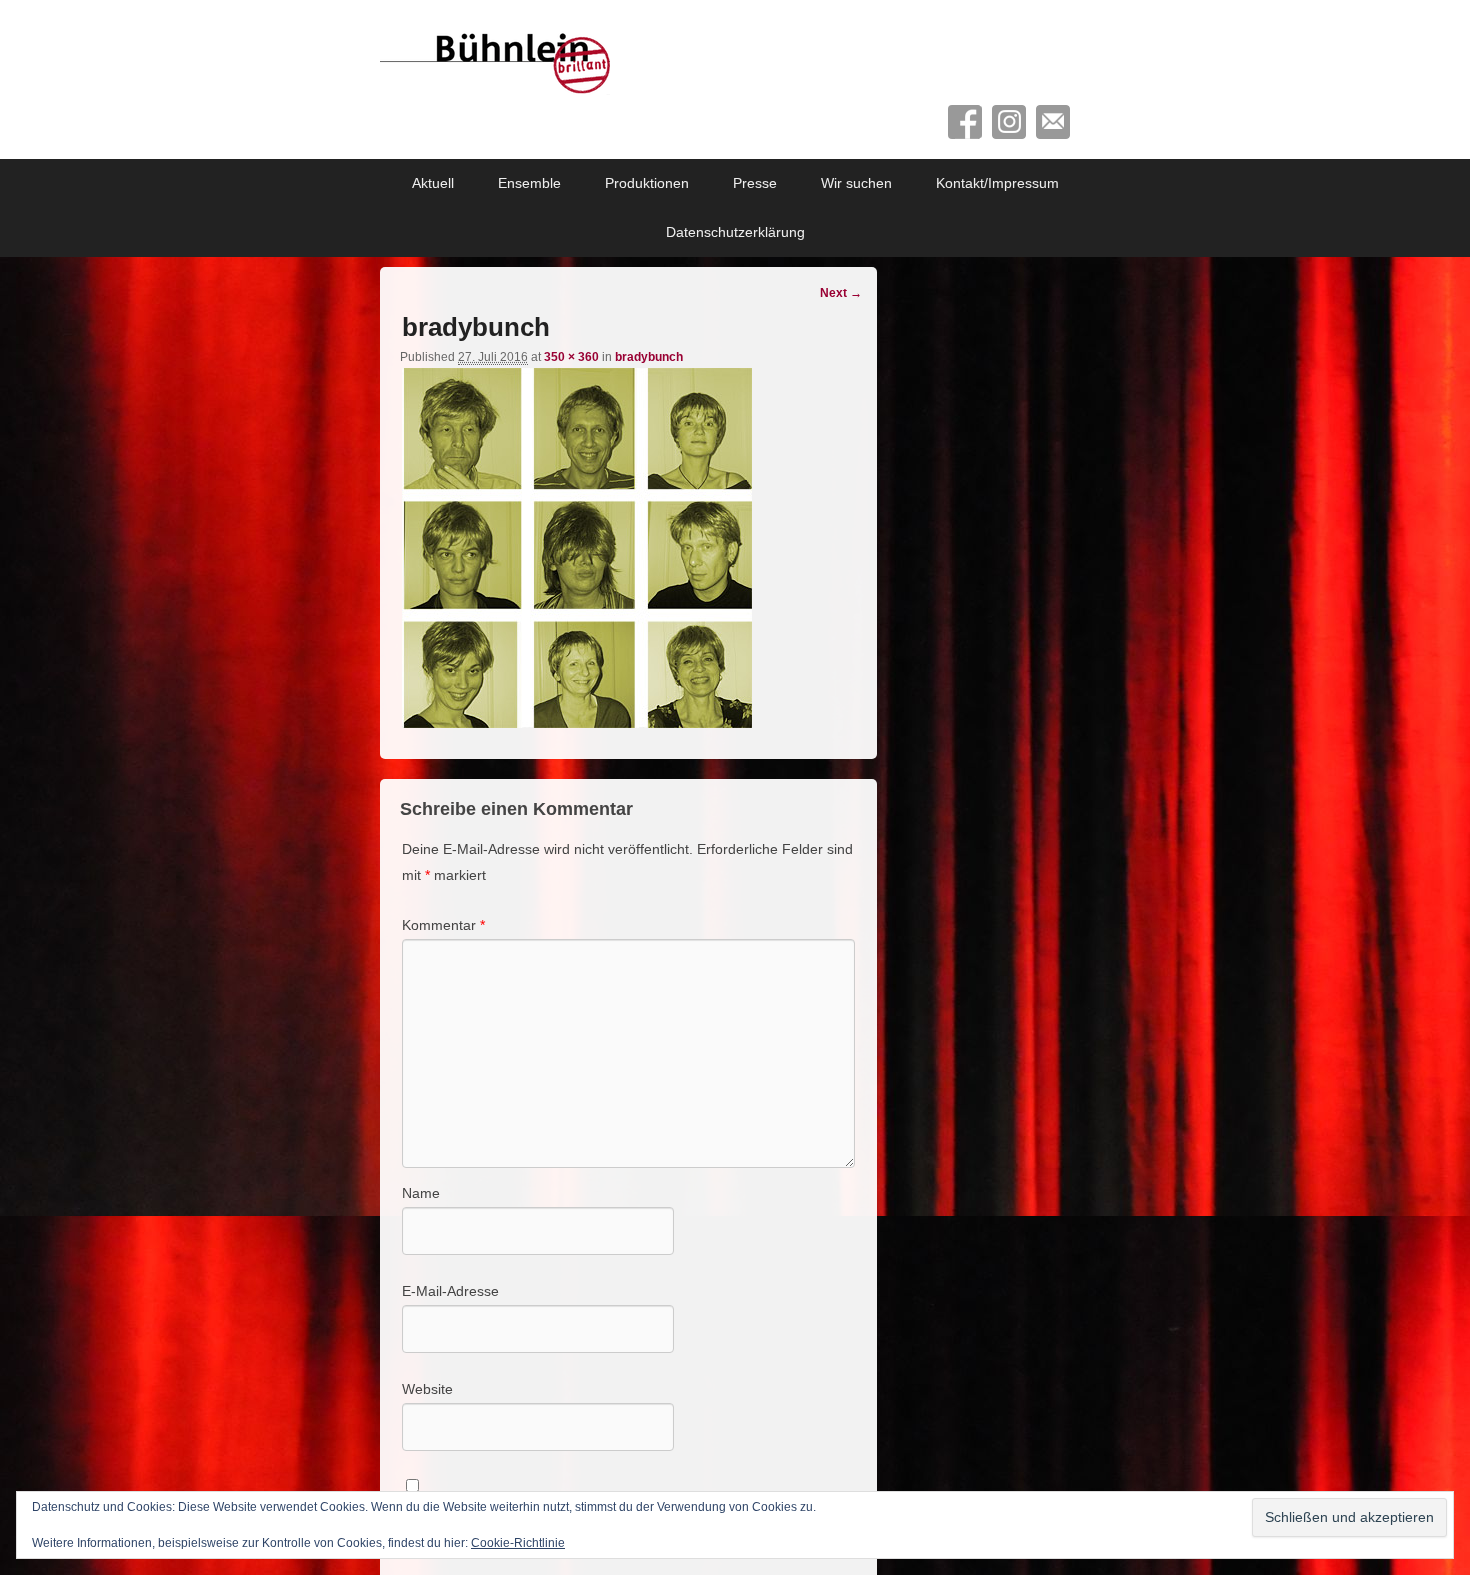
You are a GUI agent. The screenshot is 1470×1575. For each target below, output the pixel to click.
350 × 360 (571, 357)
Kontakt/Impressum (997, 183)
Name (421, 1193)
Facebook (965, 122)
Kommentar (443, 925)
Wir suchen (856, 183)
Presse (755, 183)
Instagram (1009, 122)
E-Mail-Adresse (450, 1291)
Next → (841, 293)
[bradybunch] (577, 723)
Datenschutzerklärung (735, 232)
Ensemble (529, 183)
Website (427, 1389)
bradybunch (649, 357)
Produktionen (647, 183)
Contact (1053, 122)
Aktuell (433, 183)
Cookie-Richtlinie (518, 1543)
